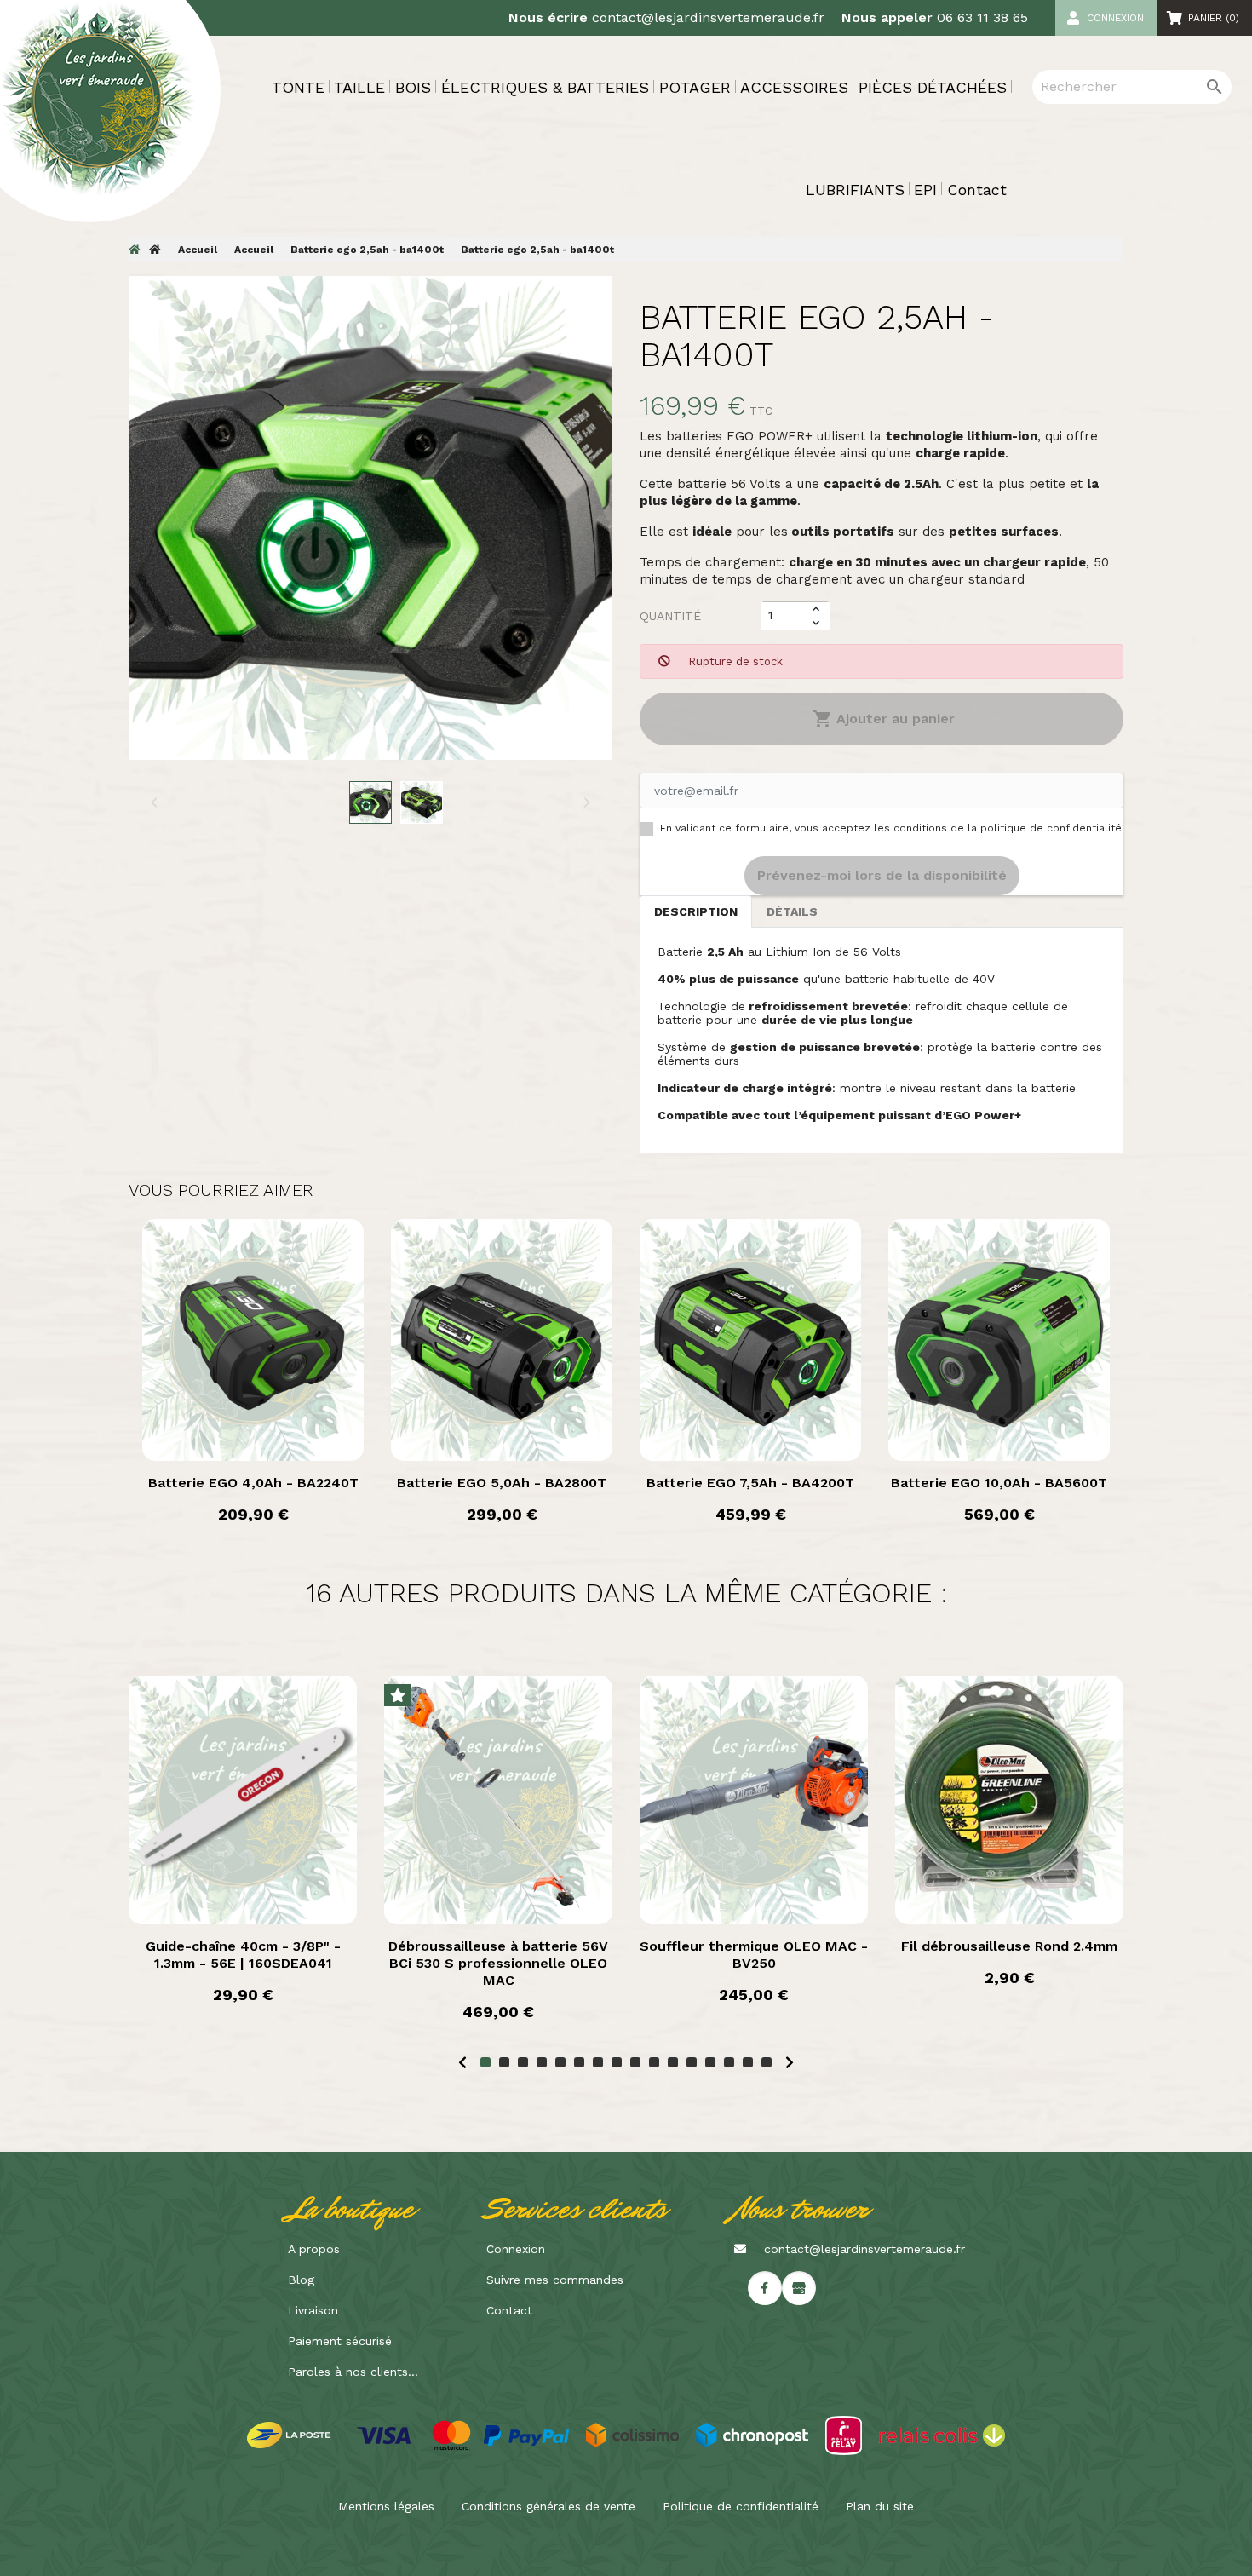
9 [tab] (635, 2062)
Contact (509, 2310)
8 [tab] (617, 2062)
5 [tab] (560, 2062)
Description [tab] (696, 911)
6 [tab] (579, 2062)
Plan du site (880, 2506)
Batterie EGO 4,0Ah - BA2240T (253, 1483)
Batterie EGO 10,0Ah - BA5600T (999, 1483)
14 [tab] (729, 2062)
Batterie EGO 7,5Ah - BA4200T (750, 1483)
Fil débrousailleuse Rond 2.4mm (1009, 1946)
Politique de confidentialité (741, 2506)
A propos (314, 2249)
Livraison (313, 2310)
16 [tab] (767, 2062)
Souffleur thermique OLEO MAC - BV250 (754, 1955)
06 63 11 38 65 (982, 17)
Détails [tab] (792, 911)
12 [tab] (692, 2062)
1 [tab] (485, 2062)
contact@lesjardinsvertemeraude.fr (708, 17)
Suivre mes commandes (555, 2280)
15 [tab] (748, 2062)
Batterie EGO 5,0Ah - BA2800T (502, 1483)
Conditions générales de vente (548, 2506)
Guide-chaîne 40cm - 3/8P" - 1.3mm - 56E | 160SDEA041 (243, 1955)
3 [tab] (523, 2062)
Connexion (516, 2249)
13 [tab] (710, 2062)
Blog (301, 2280)
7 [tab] (598, 2062)
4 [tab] (542, 2062)
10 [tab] (654, 2062)
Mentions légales (386, 2506)
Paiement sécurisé (340, 2341)
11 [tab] (673, 2062)
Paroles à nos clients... (353, 2372)
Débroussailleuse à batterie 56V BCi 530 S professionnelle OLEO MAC (498, 1963)
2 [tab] (504, 2062)
